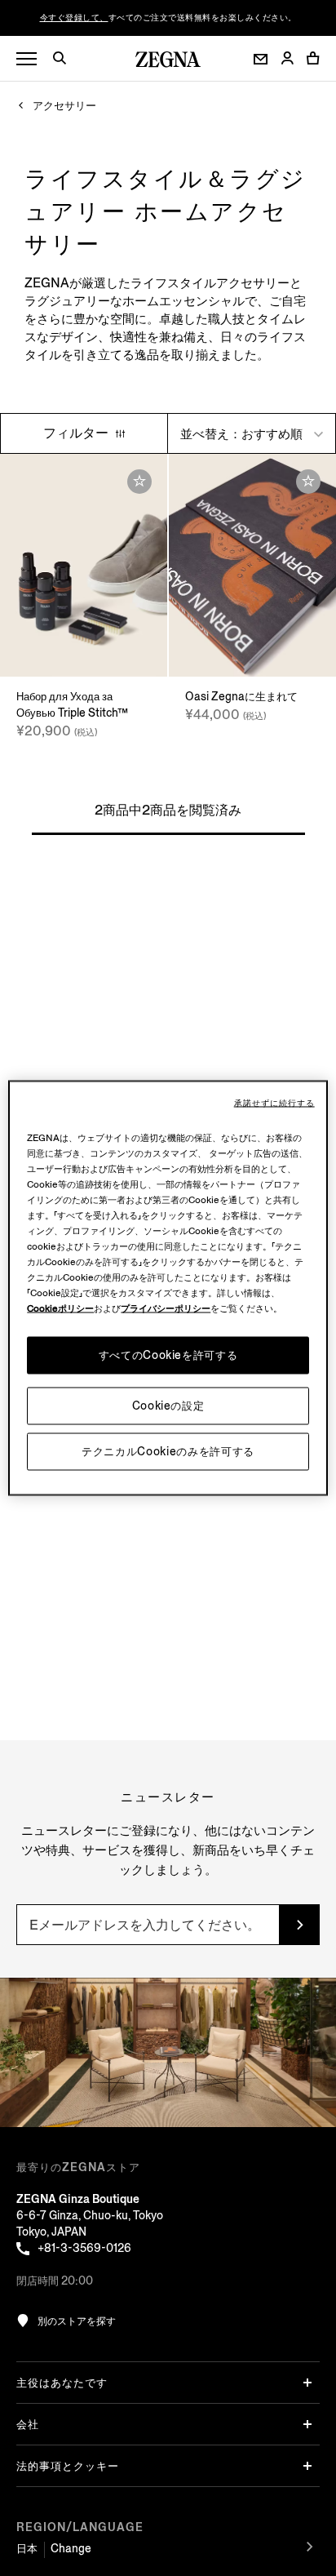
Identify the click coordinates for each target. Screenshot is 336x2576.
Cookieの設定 (168, 1406)
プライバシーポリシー (166, 1309)
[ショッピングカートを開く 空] (313, 58)
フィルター (77, 433)
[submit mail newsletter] (299, 1925)
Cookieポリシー (60, 1309)
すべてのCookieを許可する (168, 1355)
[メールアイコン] (261, 59)
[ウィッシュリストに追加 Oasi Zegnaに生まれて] (308, 482)
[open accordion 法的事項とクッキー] (307, 2466)
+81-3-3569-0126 (84, 2248)
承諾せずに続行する (274, 1104)
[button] (65, 60)
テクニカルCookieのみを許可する (168, 1452)
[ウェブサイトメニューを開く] (27, 59)
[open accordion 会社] (307, 2424)
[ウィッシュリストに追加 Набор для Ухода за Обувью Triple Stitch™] (139, 482)
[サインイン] (287, 59)
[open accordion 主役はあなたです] (307, 2383)
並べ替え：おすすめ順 (243, 434)
